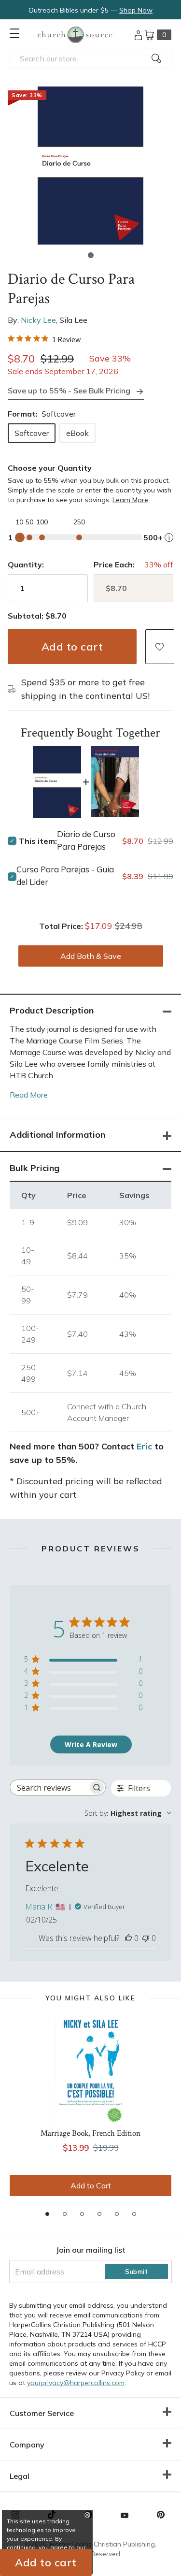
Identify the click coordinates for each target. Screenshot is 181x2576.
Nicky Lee (38, 320)
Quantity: (26, 564)
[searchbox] (49, 1787)
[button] (91, 255)
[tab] (47, 2214)
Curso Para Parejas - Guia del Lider (65, 876)
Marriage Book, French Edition (90, 2133)
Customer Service (42, 2413)
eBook (77, 433)
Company (27, 2445)
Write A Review (91, 1744)
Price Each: (114, 564)
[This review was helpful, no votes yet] (128, 1938)
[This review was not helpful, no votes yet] (146, 1938)
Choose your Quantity (50, 468)
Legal (20, 2476)
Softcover (32, 433)
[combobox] (90, 58)
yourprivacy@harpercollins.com (76, 2383)
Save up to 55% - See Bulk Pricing (69, 391)
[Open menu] (14, 33)
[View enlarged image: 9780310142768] (90, 166)
